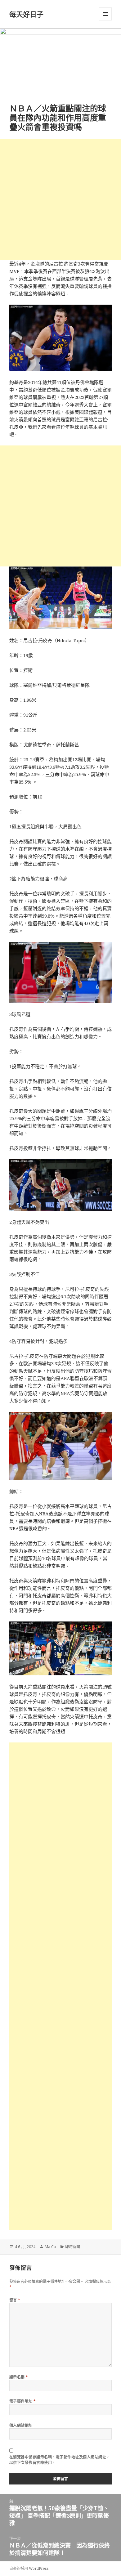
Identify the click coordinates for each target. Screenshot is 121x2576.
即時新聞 (73, 2247)
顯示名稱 (19, 2377)
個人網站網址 (21, 2425)
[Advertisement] (60, 199)
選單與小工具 (105, 14)
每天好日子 (26, 14)
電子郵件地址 (23, 2401)
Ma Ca (50, 2247)
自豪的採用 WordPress (29, 2568)
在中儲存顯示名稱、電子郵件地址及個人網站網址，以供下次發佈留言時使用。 (60, 2460)
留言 (15, 2300)
